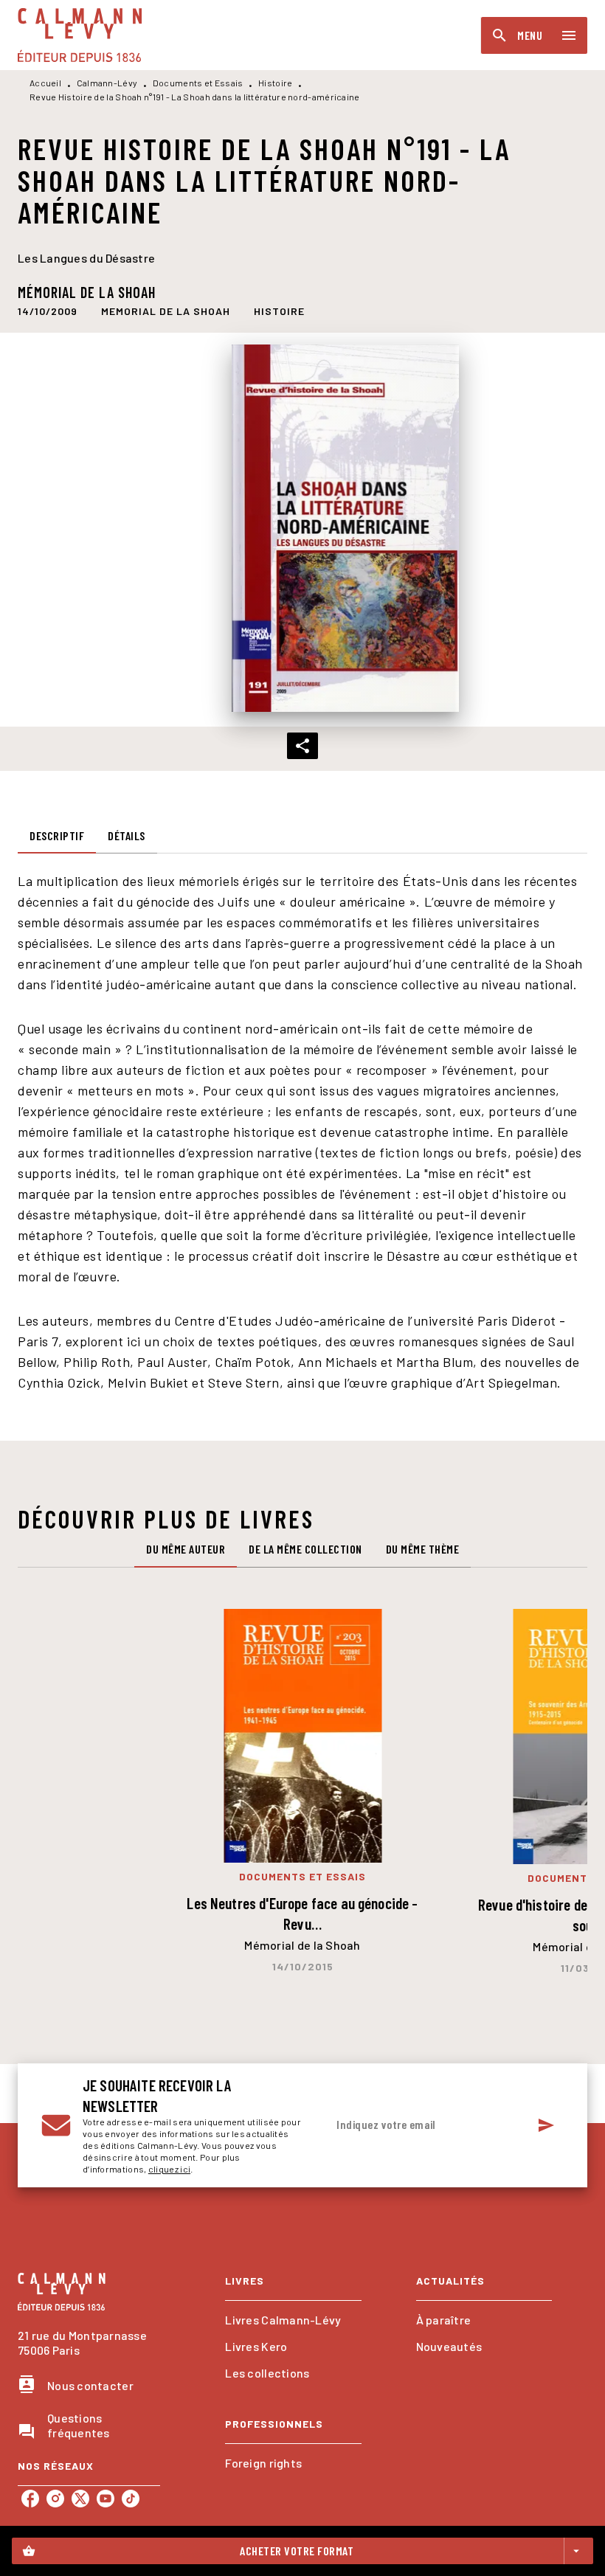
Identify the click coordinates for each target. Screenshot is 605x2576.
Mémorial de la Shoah (87, 292)
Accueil (45, 83)
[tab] (57, 836)
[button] (166, 311)
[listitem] (30, 2499)
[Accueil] (80, 35)
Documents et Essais (198, 83)
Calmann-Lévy (107, 83)
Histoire (275, 83)
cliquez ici (169, 2169)
